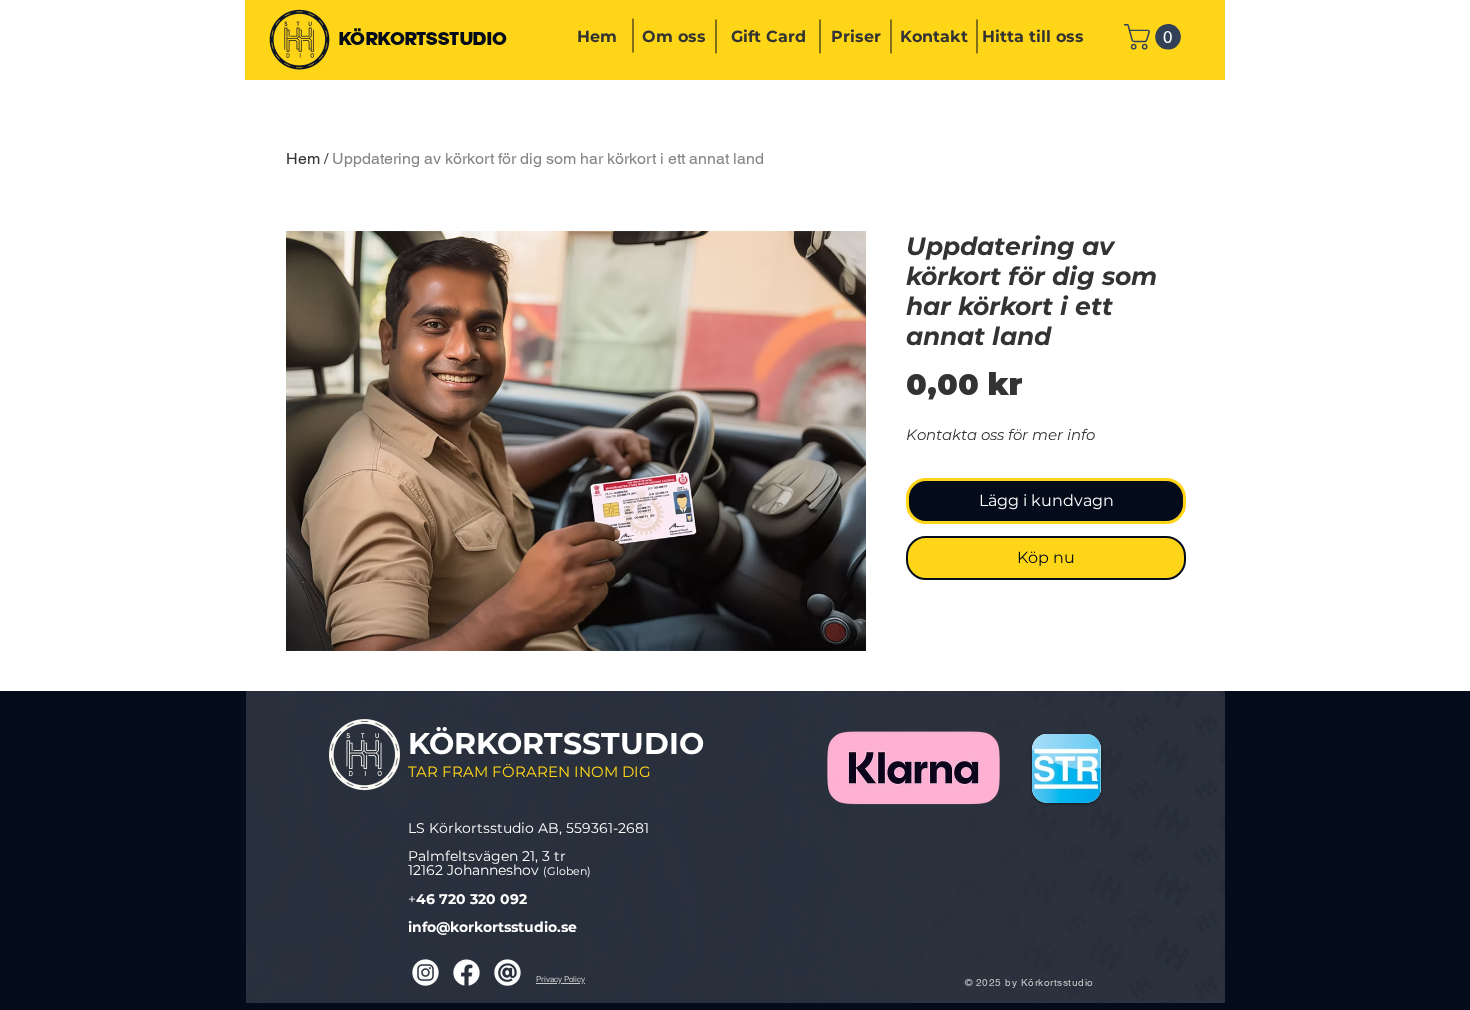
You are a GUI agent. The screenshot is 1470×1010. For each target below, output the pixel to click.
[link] (1155, 37)
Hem (303, 158)
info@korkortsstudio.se (492, 927)
